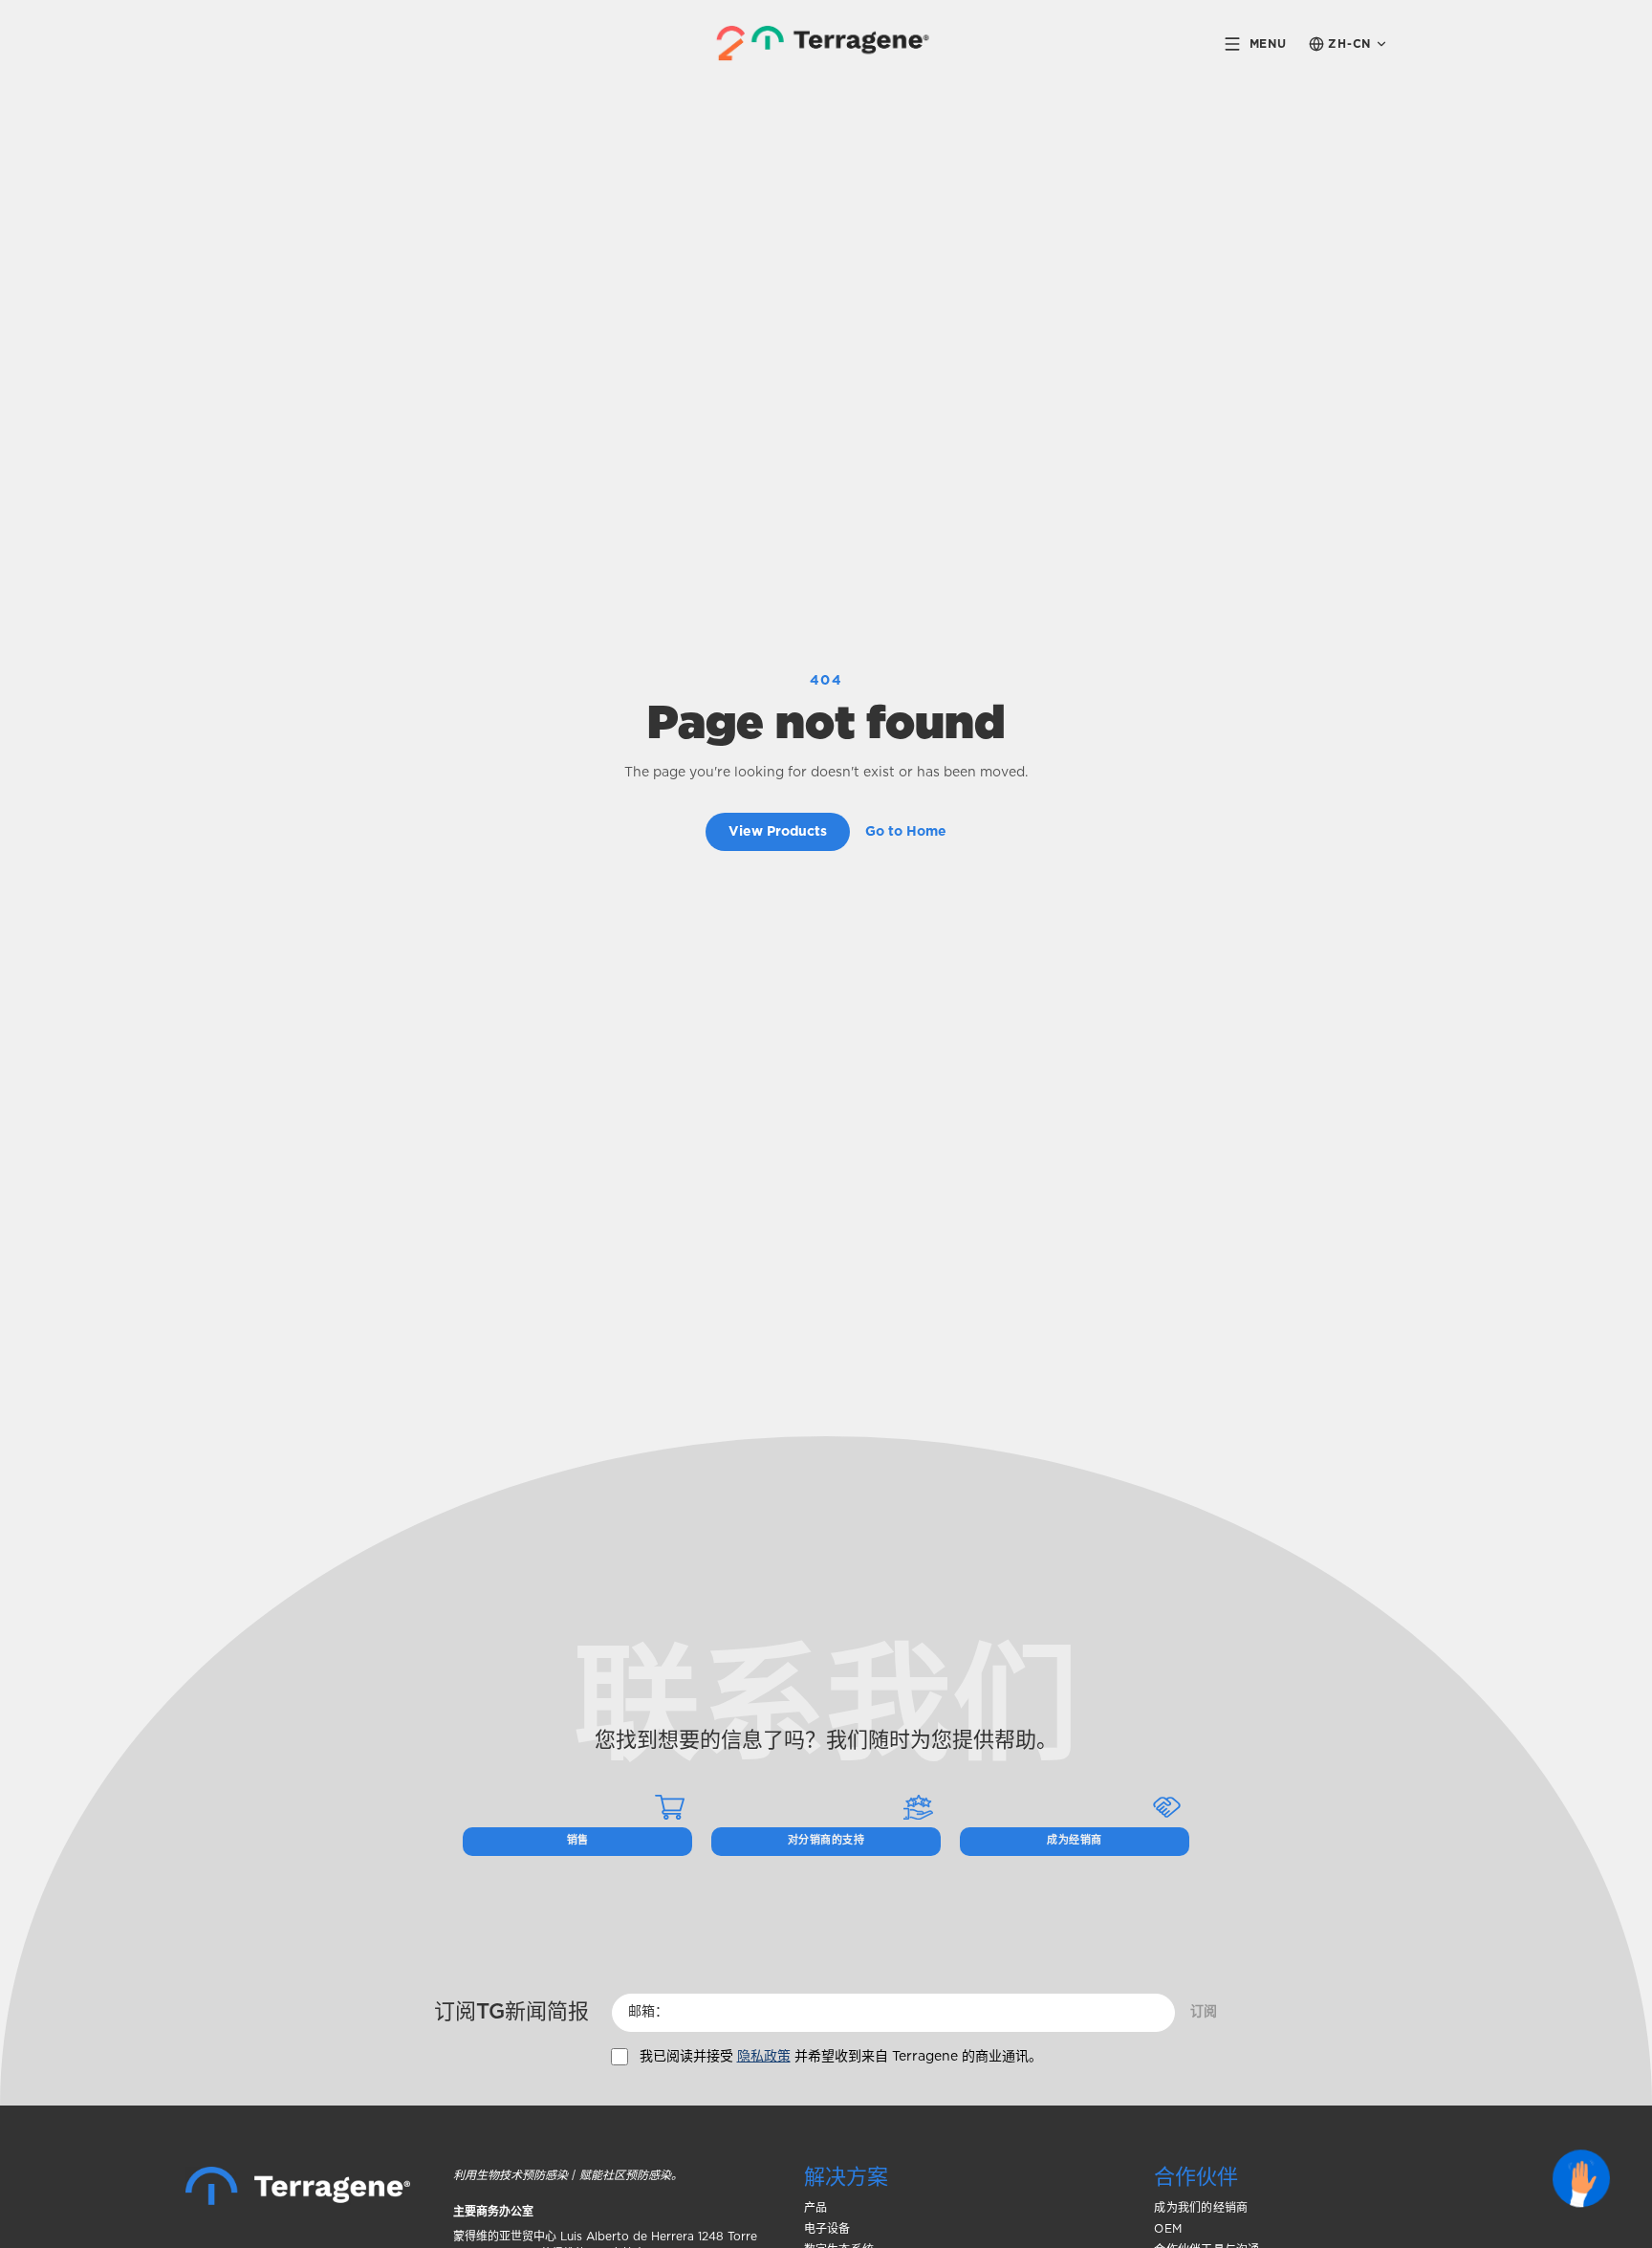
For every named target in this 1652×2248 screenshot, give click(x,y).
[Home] (298, 2186)
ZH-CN (1349, 44)
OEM (1168, 2229)
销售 (578, 1840)
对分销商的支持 (826, 1840)
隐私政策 (764, 2057)
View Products (778, 832)
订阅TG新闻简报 (511, 2012)
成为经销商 (1074, 1840)
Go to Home (906, 832)
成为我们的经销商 (1201, 2208)
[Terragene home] (826, 44)
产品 (815, 2208)
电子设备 (827, 2229)
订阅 (1204, 2012)
